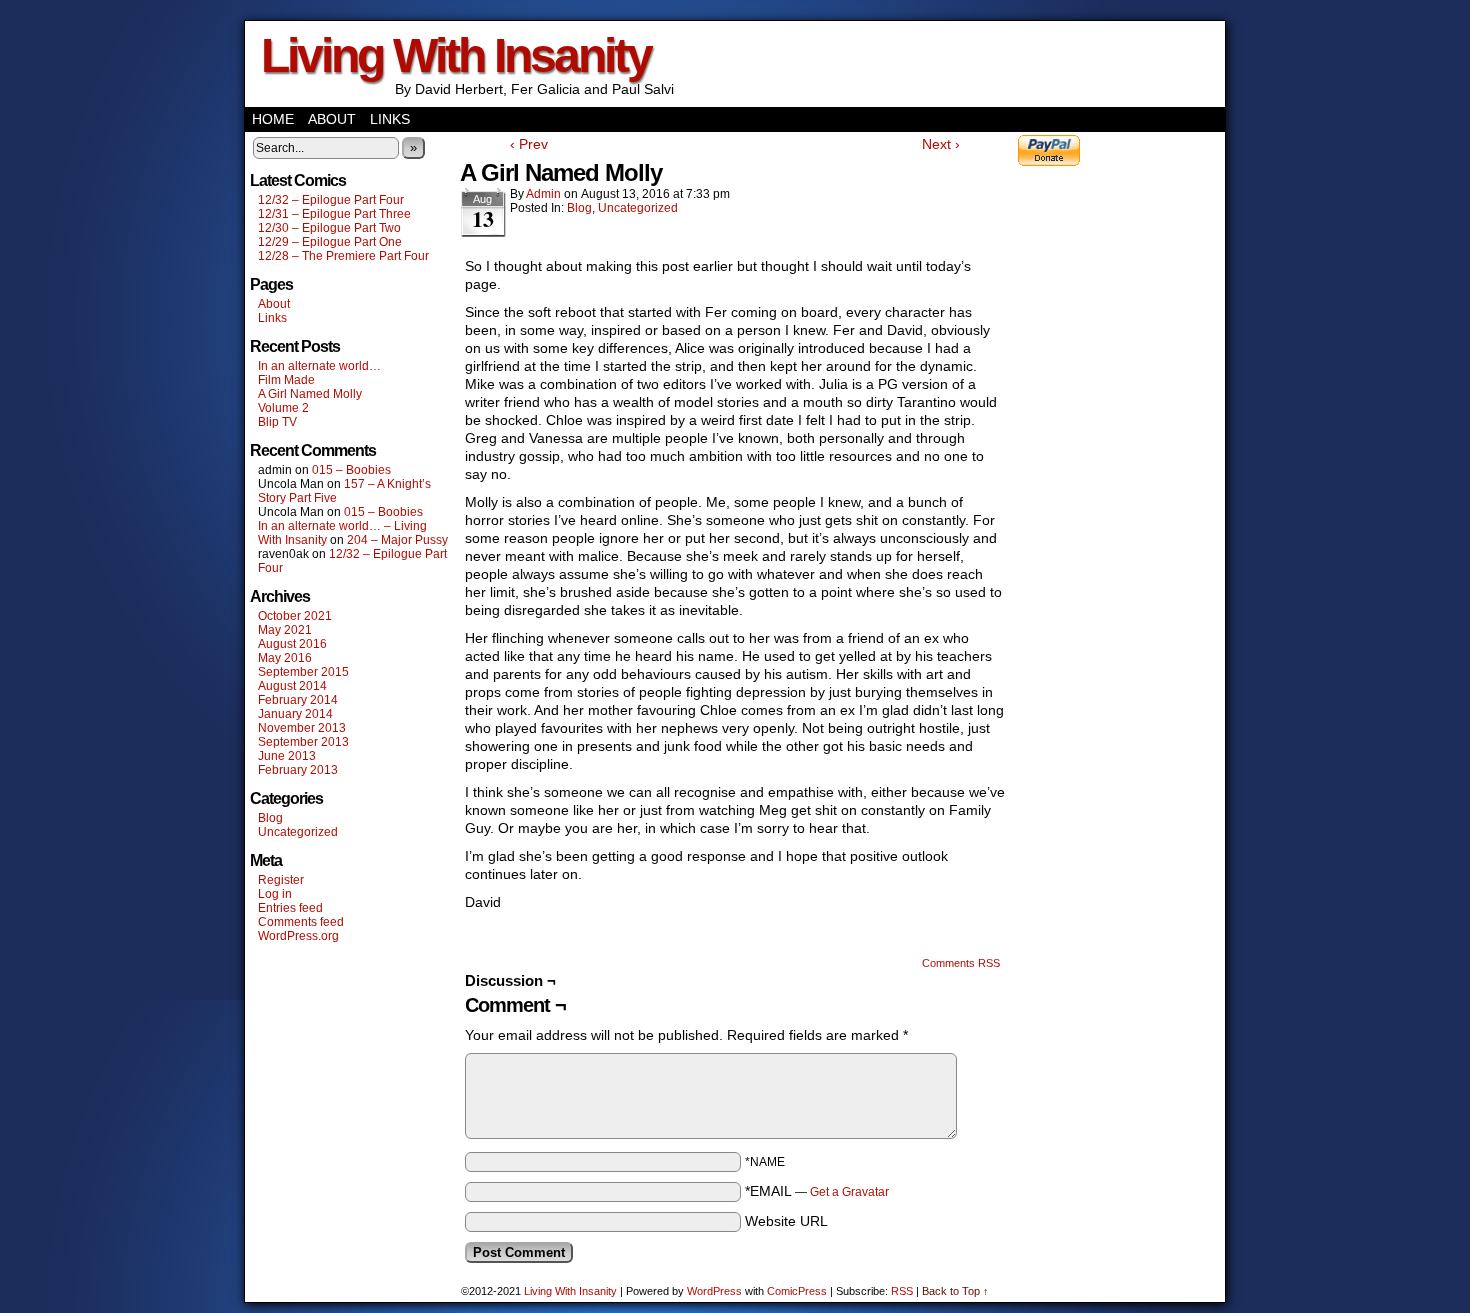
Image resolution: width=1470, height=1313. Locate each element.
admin (543, 194)
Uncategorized (298, 832)
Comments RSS (961, 963)
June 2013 (287, 756)
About (332, 119)
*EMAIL (817, 1191)
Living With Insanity (456, 55)
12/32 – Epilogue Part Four (331, 200)
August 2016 (292, 644)
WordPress (714, 1291)
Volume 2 (283, 408)
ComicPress (797, 1291)
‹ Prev (529, 144)
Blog (270, 818)
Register (281, 880)
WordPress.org (298, 936)
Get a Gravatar (849, 1192)
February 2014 (298, 700)
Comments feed (301, 922)
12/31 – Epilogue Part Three (334, 214)
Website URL (786, 1221)
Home (273, 119)
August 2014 (292, 686)
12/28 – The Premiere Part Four (343, 256)
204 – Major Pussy (397, 540)
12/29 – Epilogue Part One (330, 242)
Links (390, 119)
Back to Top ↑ (955, 1291)
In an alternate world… (319, 366)
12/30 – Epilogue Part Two (329, 228)
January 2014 (295, 714)
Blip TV (277, 422)
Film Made (286, 380)
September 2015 (303, 672)
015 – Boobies (351, 470)
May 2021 (285, 630)
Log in (275, 894)
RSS (902, 1291)
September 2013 (303, 742)
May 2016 (285, 658)
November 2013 (302, 728)
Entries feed (290, 908)
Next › (941, 144)
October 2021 (295, 616)
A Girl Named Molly (310, 394)
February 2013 (298, 770)
